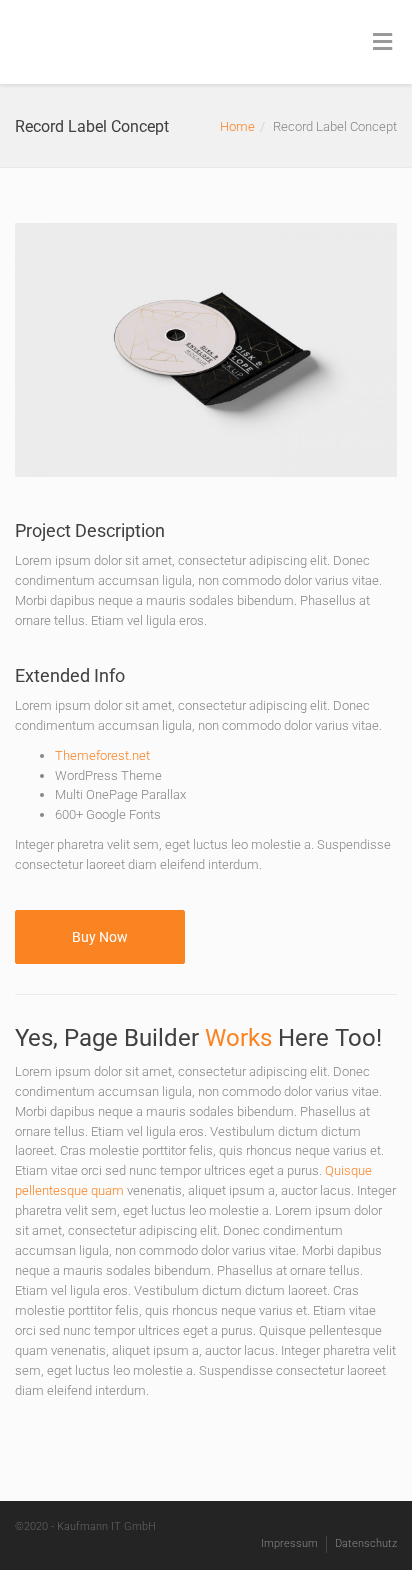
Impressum (289, 1543)
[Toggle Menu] (382, 43)
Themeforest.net (102, 755)
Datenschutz (366, 1543)
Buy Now (100, 937)
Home (237, 126)
